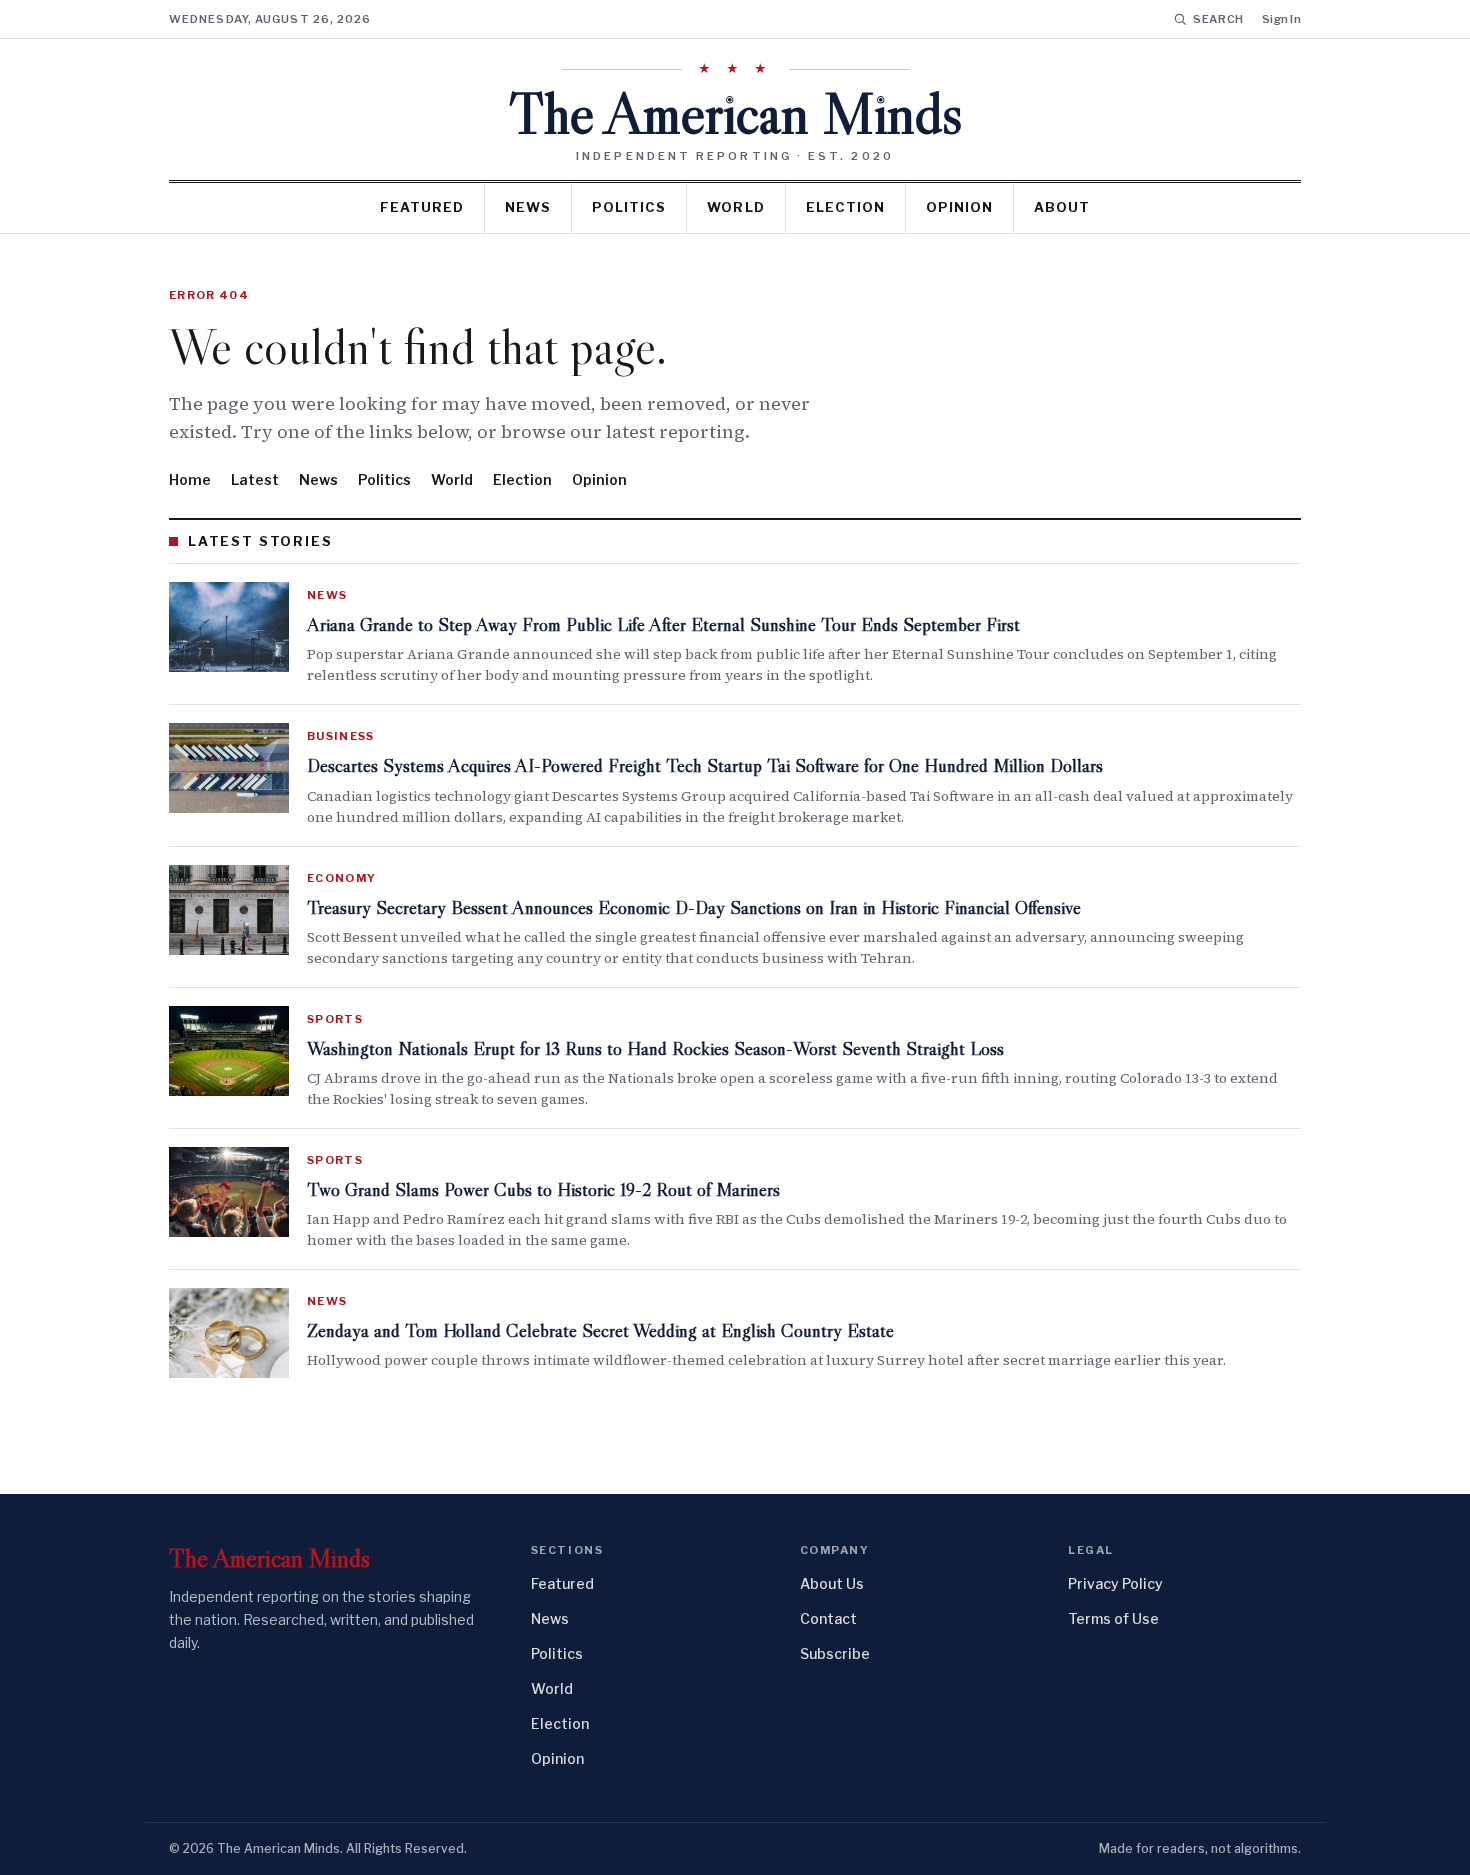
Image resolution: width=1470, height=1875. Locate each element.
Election (845, 207)
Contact (828, 1618)
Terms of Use (1113, 1618)
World (735, 207)
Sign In (1281, 19)
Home (190, 479)
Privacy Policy (1115, 1583)
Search (1218, 19)
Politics (629, 207)
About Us (832, 1583)
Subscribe (835, 1653)
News (528, 207)
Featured (422, 207)
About (1062, 207)
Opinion (959, 207)
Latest (255, 479)
